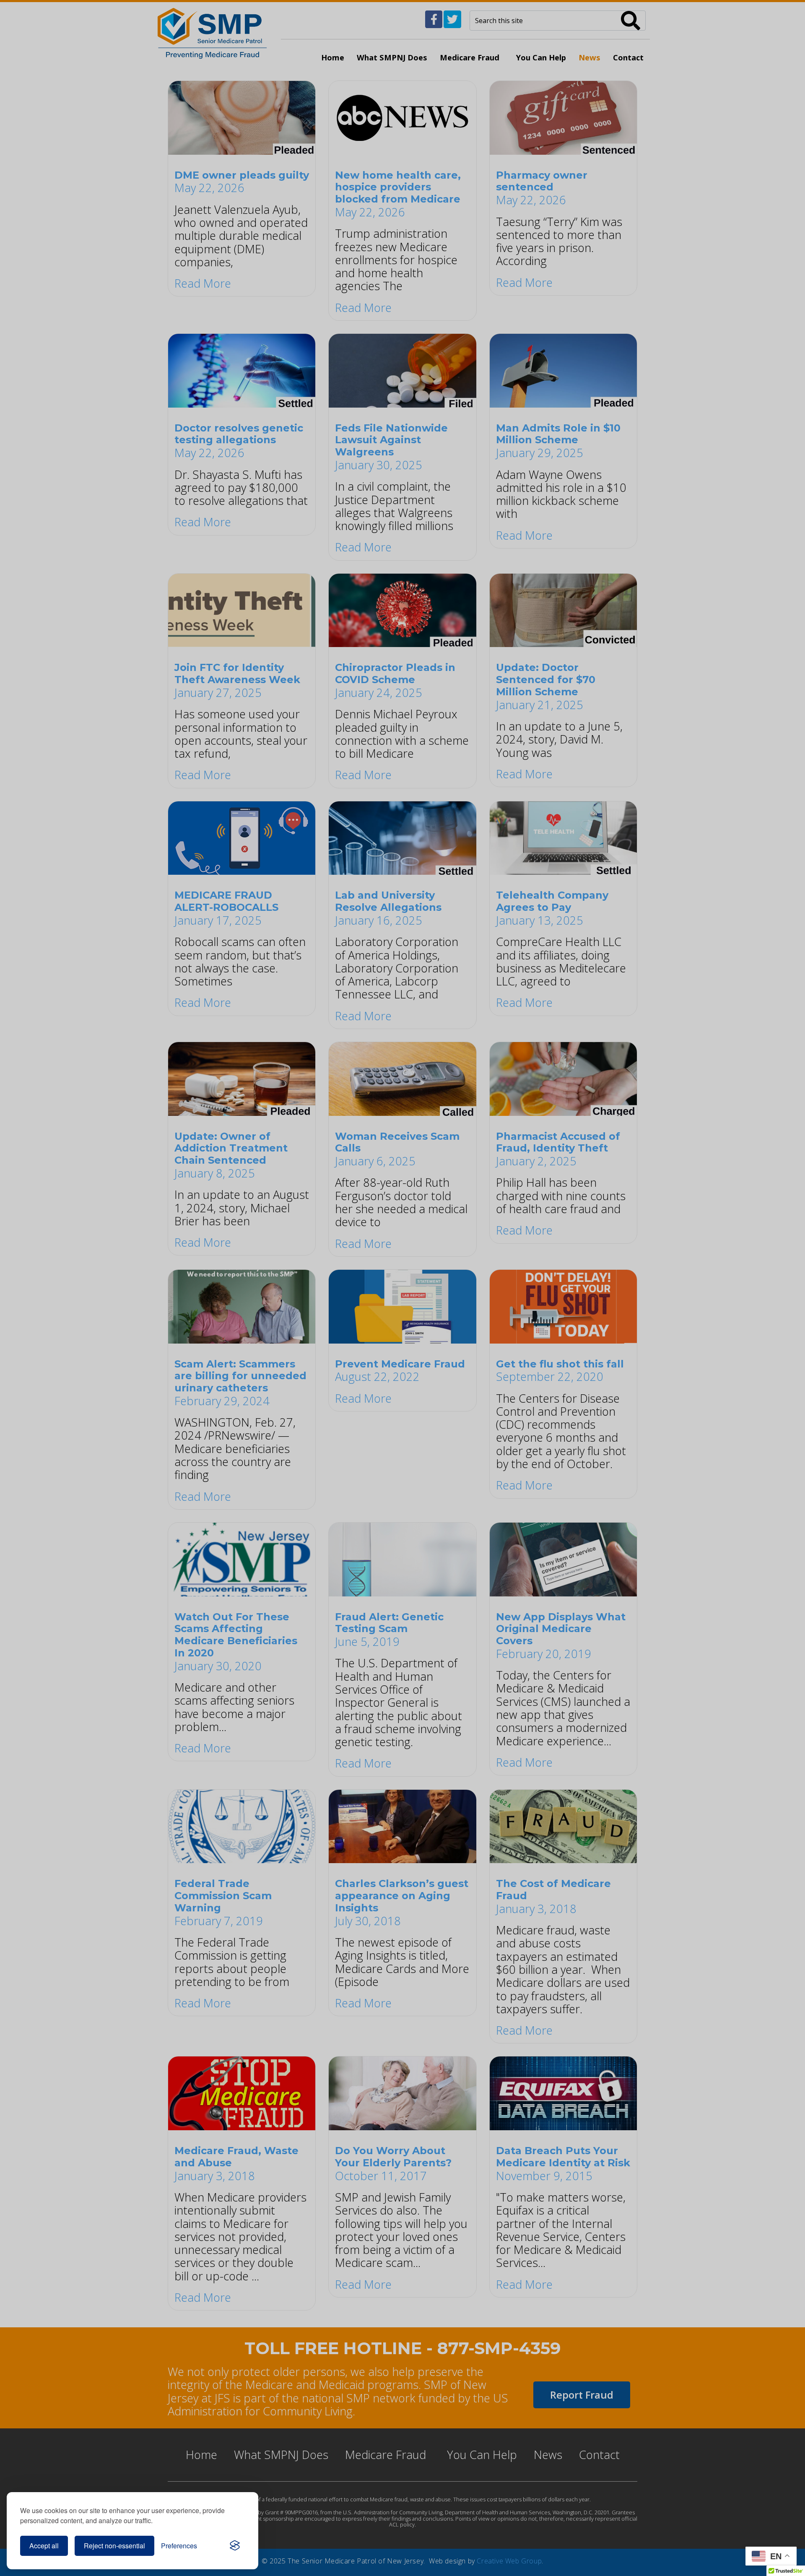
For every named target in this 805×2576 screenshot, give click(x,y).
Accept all (44, 2546)
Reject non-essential (114, 2546)
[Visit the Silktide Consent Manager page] (235, 2546)
